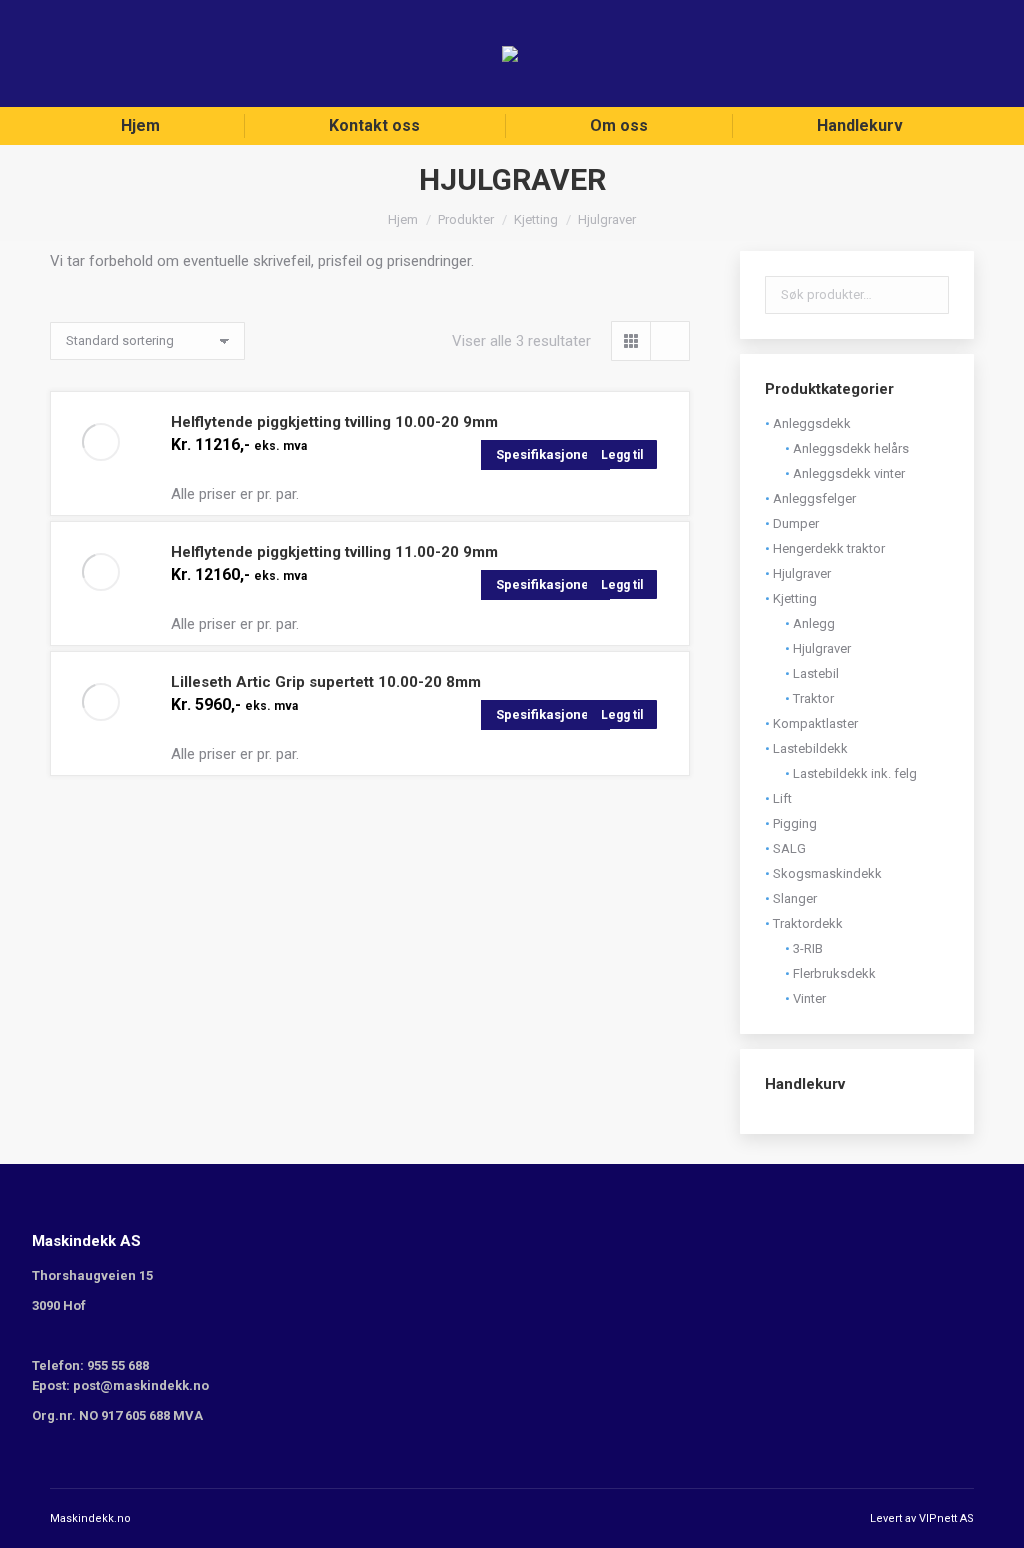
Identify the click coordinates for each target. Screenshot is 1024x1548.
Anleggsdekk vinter (849, 473)
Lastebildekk (810, 748)
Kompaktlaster (815, 723)
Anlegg (814, 623)
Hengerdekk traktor (829, 548)
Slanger (795, 898)
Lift (782, 798)
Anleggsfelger (814, 498)
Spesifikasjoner (545, 454)
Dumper (796, 523)
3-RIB (808, 948)
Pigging (795, 823)
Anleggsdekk (812, 423)
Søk (928, 295)
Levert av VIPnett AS (922, 1518)
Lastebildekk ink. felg (855, 773)
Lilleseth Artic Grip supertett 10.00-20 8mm (326, 682)
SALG (789, 848)
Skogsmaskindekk (827, 873)
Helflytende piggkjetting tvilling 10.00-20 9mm (334, 422)
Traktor (813, 698)
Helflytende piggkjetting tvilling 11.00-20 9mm (334, 552)
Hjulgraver (802, 573)
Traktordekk (808, 923)
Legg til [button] (622, 455)
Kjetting (795, 598)
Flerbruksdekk (834, 973)
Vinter (809, 998)
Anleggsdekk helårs (851, 448)
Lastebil (816, 673)
